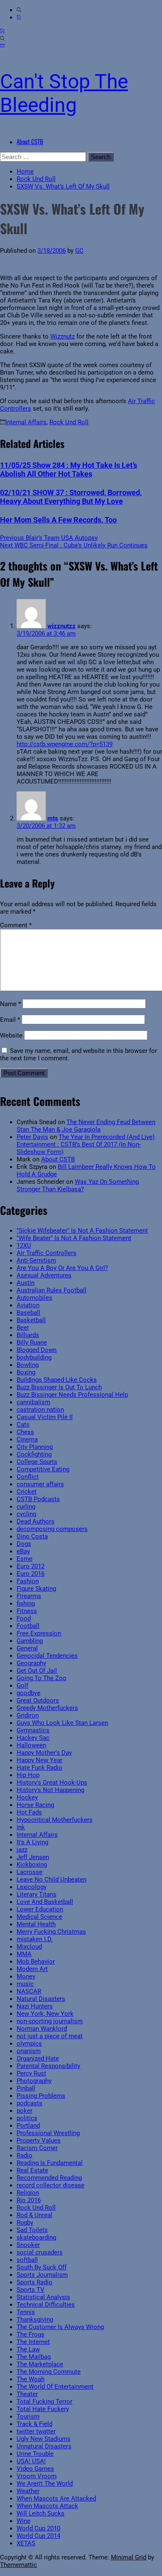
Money (26, 1976)
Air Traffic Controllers (47, 1253)
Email (10, 1020)
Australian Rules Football (52, 1290)
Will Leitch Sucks (40, 2513)
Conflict (28, 1477)
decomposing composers (52, 1529)
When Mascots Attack (47, 2506)
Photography (34, 2081)
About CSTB (30, 141)
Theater (27, 2394)
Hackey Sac (33, 1738)
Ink (21, 1827)
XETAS (26, 2543)
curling (26, 1507)
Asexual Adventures (44, 1275)
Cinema (27, 1439)
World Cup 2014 (38, 2536)
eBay (23, 1551)
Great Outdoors (38, 1700)
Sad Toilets (32, 2230)
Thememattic (18, 2565)
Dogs (24, 1544)
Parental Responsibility (48, 2066)
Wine (23, 2521)
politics (27, 2118)
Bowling (28, 1365)
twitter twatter (36, 2431)
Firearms (29, 1596)
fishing (26, 1604)
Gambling (30, 1641)
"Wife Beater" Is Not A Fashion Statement (74, 1238)
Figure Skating (36, 1589)
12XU (24, 1246)
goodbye (28, 1693)
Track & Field (34, 2424)
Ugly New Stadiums (44, 2439)
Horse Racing (35, 1805)
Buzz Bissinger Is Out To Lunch (59, 1387)
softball (27, 2260)
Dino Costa (32, 1536)
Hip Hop (28, 1775)
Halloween (31, 1745)
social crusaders (40, 2252)
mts (53, 818)
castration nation (40, 1410)
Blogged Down (37, 1350)
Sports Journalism (42, 2275)
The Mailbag (34, 2357)
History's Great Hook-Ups (52, 1783)
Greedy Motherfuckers (47, 1708)
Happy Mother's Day (44, 1753)
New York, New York (45, 2014)
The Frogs (31, 2334)
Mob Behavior (36, 1962)
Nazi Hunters (35, 2006)
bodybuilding (34, 1357)
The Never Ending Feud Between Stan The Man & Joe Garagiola (86, 1126)
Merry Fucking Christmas (51, 1932)
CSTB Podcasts (38, 1499)
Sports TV (31, 2290)
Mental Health (36, 1924)
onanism (29, 2051)
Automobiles (34, 1298)
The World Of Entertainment (55, 2387)
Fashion (28, 1581)
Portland (28, 2126)
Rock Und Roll (69, 422)
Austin (26, 1283)
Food (24, 1618)
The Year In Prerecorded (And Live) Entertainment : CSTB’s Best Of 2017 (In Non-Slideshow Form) (86, 1144)
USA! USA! (31, 2461)
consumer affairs (40, 1484)
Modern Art (32, 1969)
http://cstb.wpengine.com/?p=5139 (65, 744)
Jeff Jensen (33, 1857)
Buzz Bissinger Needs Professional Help (72, 1395)
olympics (29, 2044)
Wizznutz (63, 336)
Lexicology (32, 1887)
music (25, 1984)
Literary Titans (37, 1894)
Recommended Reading (49, 2178)
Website (11, 1035)
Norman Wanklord (42, 2029)
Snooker (28, 2245)
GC (79, 251)
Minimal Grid (129, 2557)
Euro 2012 (31, 1566)
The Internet (33, 2342)
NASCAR (29, 1991)
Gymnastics (33, 1730)
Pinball (26, 2088)
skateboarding (36, 2237)
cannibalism (33, 1402)
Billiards (28, 1335)
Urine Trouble (35, 2454)
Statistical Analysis (43, 2297)
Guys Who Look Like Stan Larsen (62, 1723)
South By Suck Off (42, 2267)
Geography (31, 1663)
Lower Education (40, 1909)
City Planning (35, 1447)
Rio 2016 (29, 2200)
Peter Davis (32, 1137)
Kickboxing (32, 1865)
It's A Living (32, 1842)
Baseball (28, 1313)
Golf (22, 1686)
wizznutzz (61, 626)
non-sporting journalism (50, 2021)
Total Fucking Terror (44, 2402)
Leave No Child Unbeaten (52, 1879)
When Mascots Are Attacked (56, 2499)
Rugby (25, 2223)
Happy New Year (39, 1760)
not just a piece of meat (50, 2036)
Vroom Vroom (37, 2476)
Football (28, 1626)
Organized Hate (38, 2058)
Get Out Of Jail (37, 1671)
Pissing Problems (41, 2096)
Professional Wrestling (48, 2133)
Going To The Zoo (42, 1678)
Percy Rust (31, 2073)
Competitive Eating (43, 1469)
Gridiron (28, 1715)
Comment (16, 925)
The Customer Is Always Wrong (60, 2327)
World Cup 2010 (38, 2528)
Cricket (27, 1492)
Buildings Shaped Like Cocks (57, 1380)
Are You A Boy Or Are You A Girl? (62, 1268)
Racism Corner (37, 2148)
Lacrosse (29, 1872)
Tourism (28, 2416)
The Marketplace (40, 2364)
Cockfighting (34, 1454)
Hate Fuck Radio (39, 1768)
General (27, 1648)
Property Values (39, 2141)
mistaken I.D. (35, 1939)
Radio (25, 2155)
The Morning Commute (49, 2372)
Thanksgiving (35, 2320)
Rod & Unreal (34, 2215)
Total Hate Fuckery (43, 2409)
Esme (25, 1559)
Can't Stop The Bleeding (64, 93)
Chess (25, 1432)
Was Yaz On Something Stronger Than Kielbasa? (78, 1185)
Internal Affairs (26, 422)
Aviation (28, 1305)
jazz (22, 1850)
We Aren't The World (45, 2484)
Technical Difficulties (46, 2305)
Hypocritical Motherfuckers (55, 1820)
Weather (28, 2491)
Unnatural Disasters (44, 2446)
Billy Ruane (32, 1342)
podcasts (29, 2103)
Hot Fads (29, 1812)
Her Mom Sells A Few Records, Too (58, 520)
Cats (23, 1425)
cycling (26, 1514)
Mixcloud (29, 1947)
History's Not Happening (50, 1790)
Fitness (27, 1611)
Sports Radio (34, 2282)
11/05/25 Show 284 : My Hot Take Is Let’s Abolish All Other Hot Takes (69, 469)
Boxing (26, 1372)
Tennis (26, 2312)
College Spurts (37, 1462)
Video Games (35, 2469)
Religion (28, 2193)
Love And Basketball (45, 1902)
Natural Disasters (41, 1999)
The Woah (31, 2379)
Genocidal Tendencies (47, 1656)
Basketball (31, 1320)
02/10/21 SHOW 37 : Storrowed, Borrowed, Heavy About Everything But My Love (71, 497)
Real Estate (32, 2170)
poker (25, 2111)
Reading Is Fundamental (50, 2163)
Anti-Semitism (36, 1260)
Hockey (27, 1797)
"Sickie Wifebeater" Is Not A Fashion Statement (82, 1231)
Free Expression (39, 1633)
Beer (23, 1328)
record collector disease (50, 2185)
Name (10, 1004)
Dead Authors (36, 1521)
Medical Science (39, 1917)
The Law (28, 2349)
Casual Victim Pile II (45, 1417)
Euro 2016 (31, 1574)
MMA (24, 1954)
